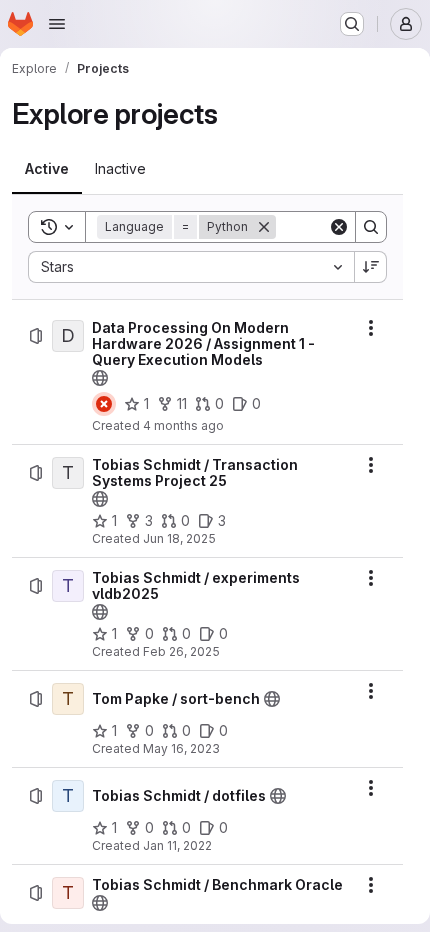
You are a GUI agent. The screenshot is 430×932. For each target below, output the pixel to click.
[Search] (371, 227)
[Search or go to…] (352, 24)
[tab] (47, 169)
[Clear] (339, 227)
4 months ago (183, 425)
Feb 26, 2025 (181, 651)
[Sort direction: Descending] (371, 267)
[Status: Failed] (104, 404)
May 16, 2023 (181, 748)
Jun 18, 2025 (179, 538)
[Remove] (264, 227)
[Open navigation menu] (57, 24)
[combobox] (191, 267)
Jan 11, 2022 (177, 845)
